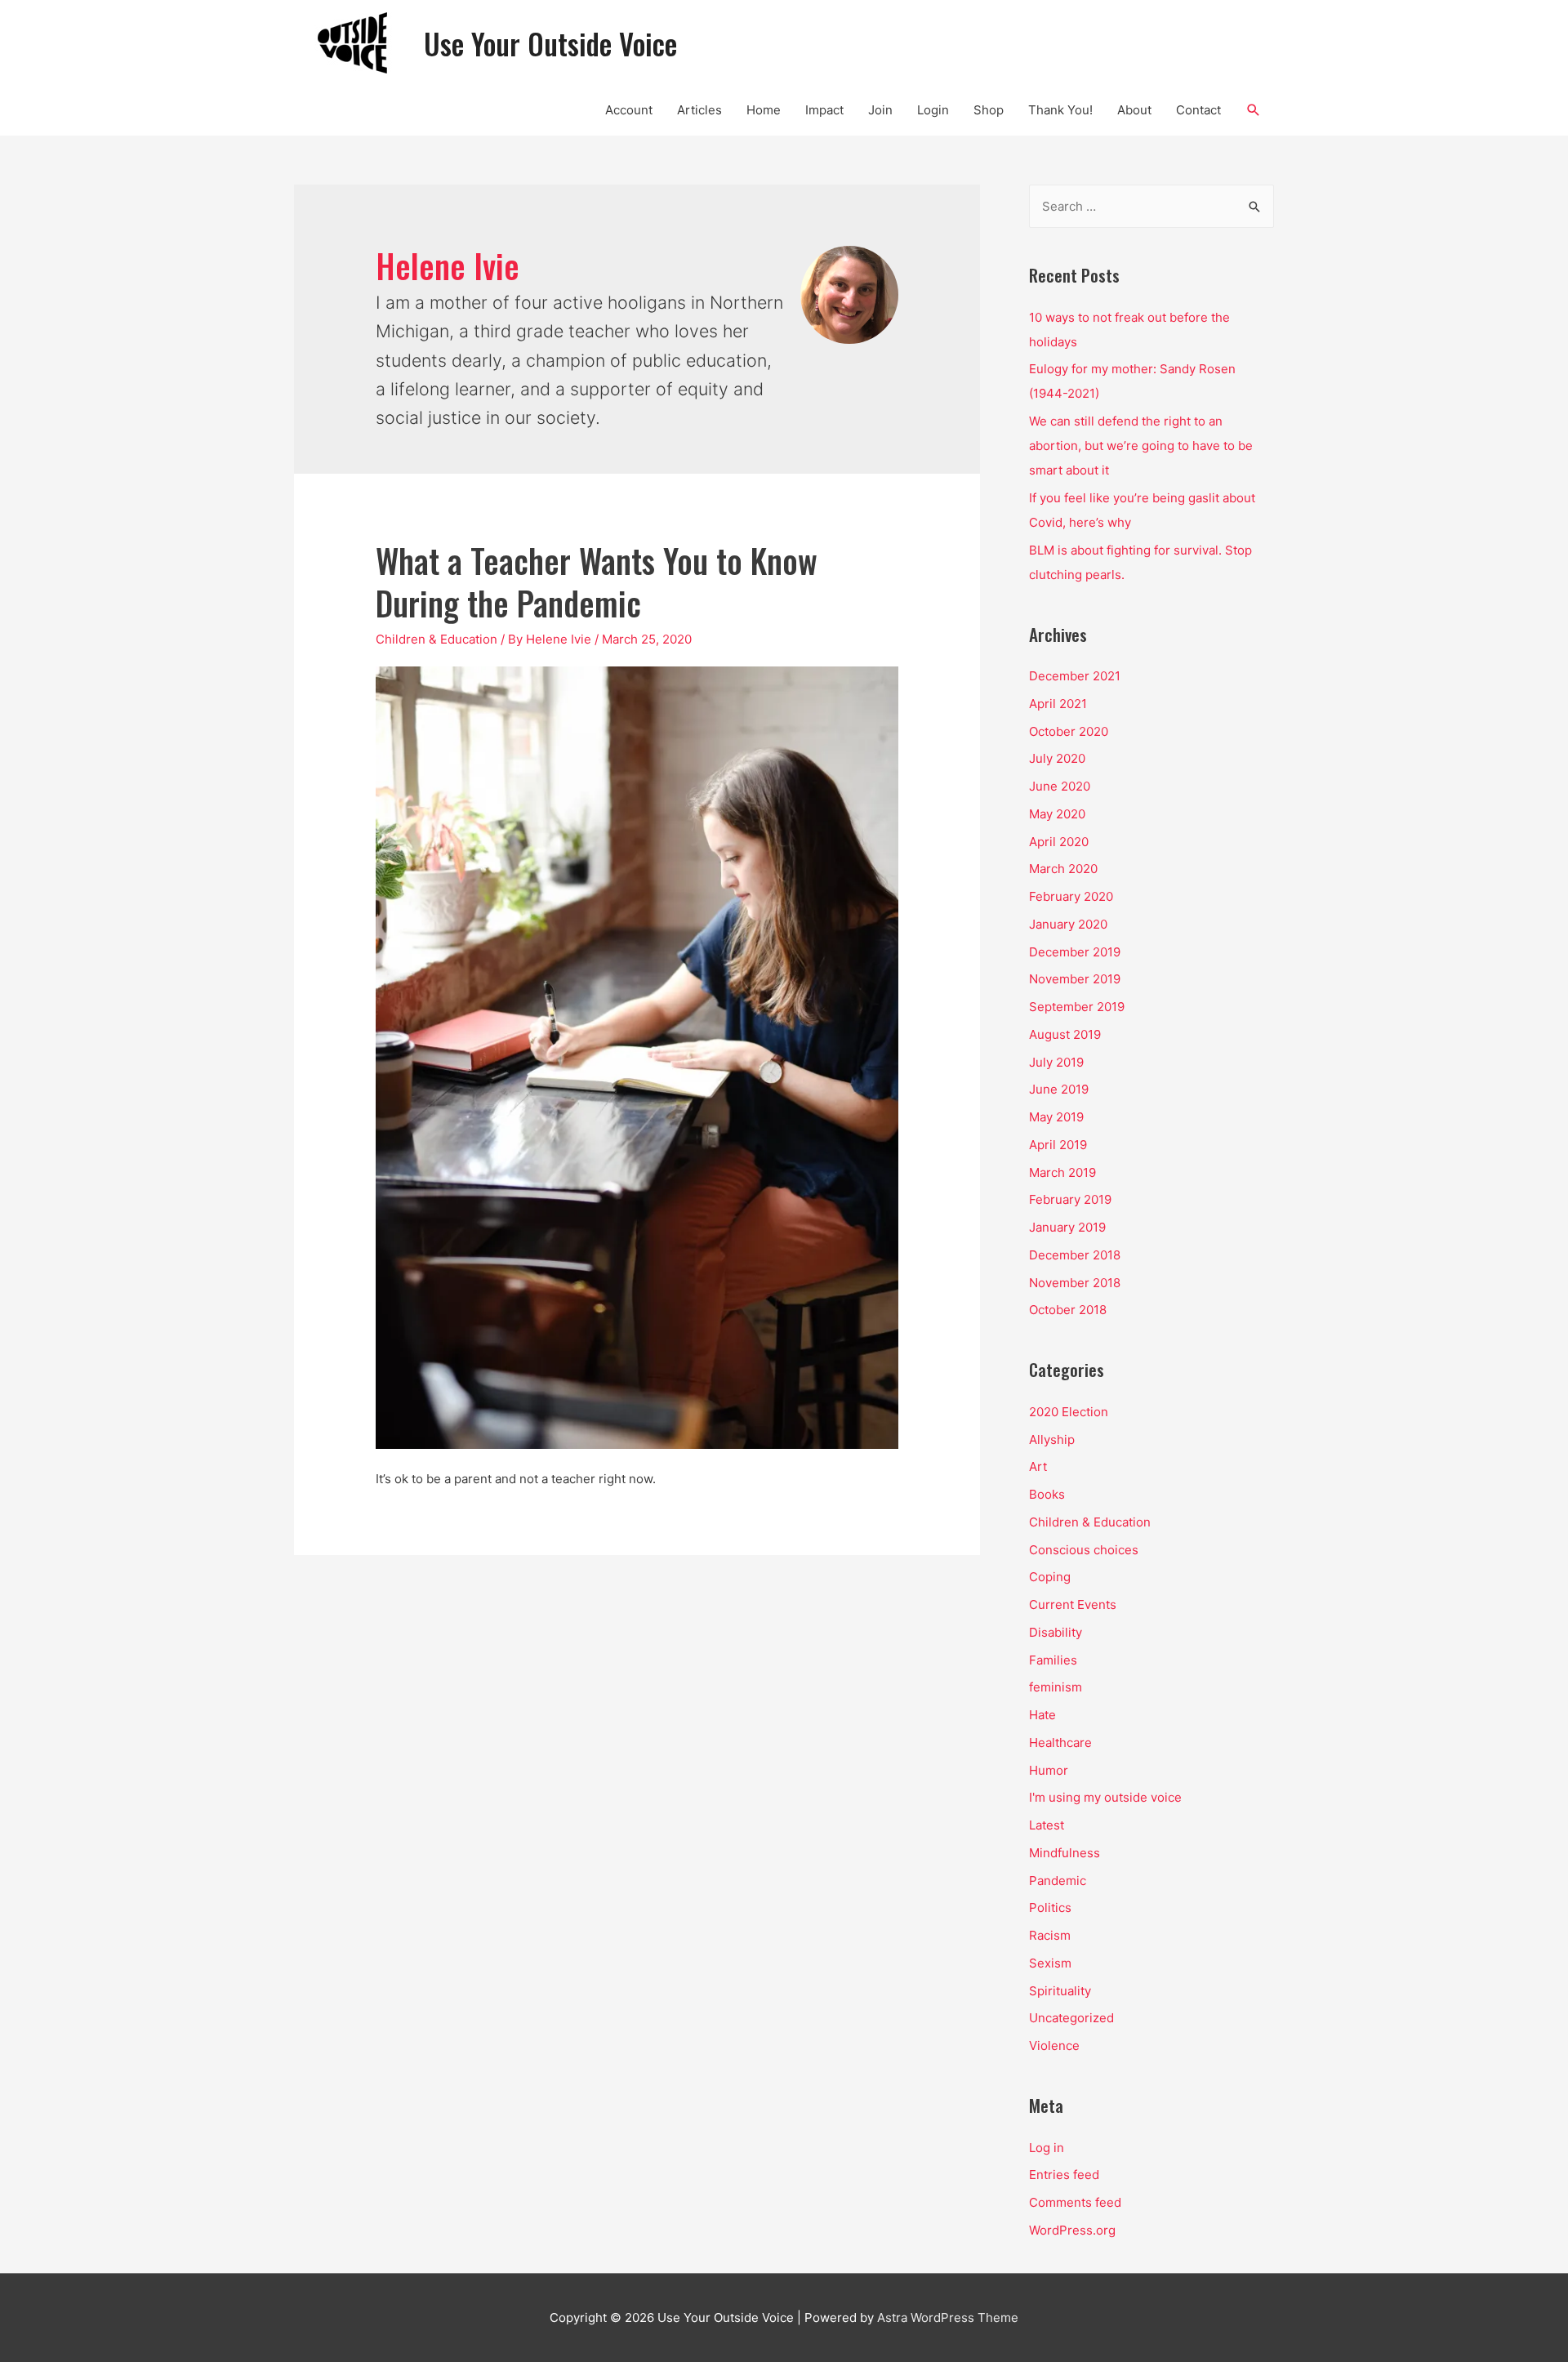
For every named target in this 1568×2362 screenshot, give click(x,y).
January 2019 (1067, 1227)
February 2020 (1071, 896)
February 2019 (1070, 1199)
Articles (699, 110)
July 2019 (1056, 1062)
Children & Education (437, 639)
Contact (1198, 110)
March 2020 (1063, 869)
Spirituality (1060, 1991)
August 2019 (1065, 1034)
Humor (1049, 1770)
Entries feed (1064, 2175)
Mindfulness (1065, 1853)
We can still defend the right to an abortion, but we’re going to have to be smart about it (1141, 446)
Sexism (1050, 1963)
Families (1053, 1660)
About (1134, 110)
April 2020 (1059, 842)
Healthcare (1060, 1743)
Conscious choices (1084, 1550)
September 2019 (1077, 1007)
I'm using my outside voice (1105, 1797)
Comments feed (1075, 2202)
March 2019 (1062, 1172)
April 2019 (1058, 1145)
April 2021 (1058, 704)
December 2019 (1075, 952)
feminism (1056, 1687)
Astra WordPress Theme (948, 2317)
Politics (1050, 1907)
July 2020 (1057, 758)
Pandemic (1058, 1881)
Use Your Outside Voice (550, 43)
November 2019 (1075, 979)
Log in (1047, 2148)
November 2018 (1075, 1283)
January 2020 (1068, 924)
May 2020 (1057, 814)
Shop (989, 110)
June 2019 (1059, 1089)
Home (764, 110)
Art (1038, 1466)
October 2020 (1069, 731)
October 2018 (1068, 1310)
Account (629, 110)
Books (1047, 1494)
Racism (1050, 1935)
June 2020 (1060, 786)
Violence (1054, 2046)
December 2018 (1075, 1255)
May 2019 (1056, 1117)
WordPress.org (1072, 2230)
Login (933, 110)
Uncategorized (1071, 2018)
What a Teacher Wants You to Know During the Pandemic (597, 582)
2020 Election (1069, 1412)
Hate (1042, 1715)
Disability (1056, 1632)
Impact (824, 110)
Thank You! (1060, 110)
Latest (1047, 1825)
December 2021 (1075, 676)
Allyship (1052, 1439)
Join (880, 110)
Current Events (1073, 1604)
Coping (1050, 1577)
